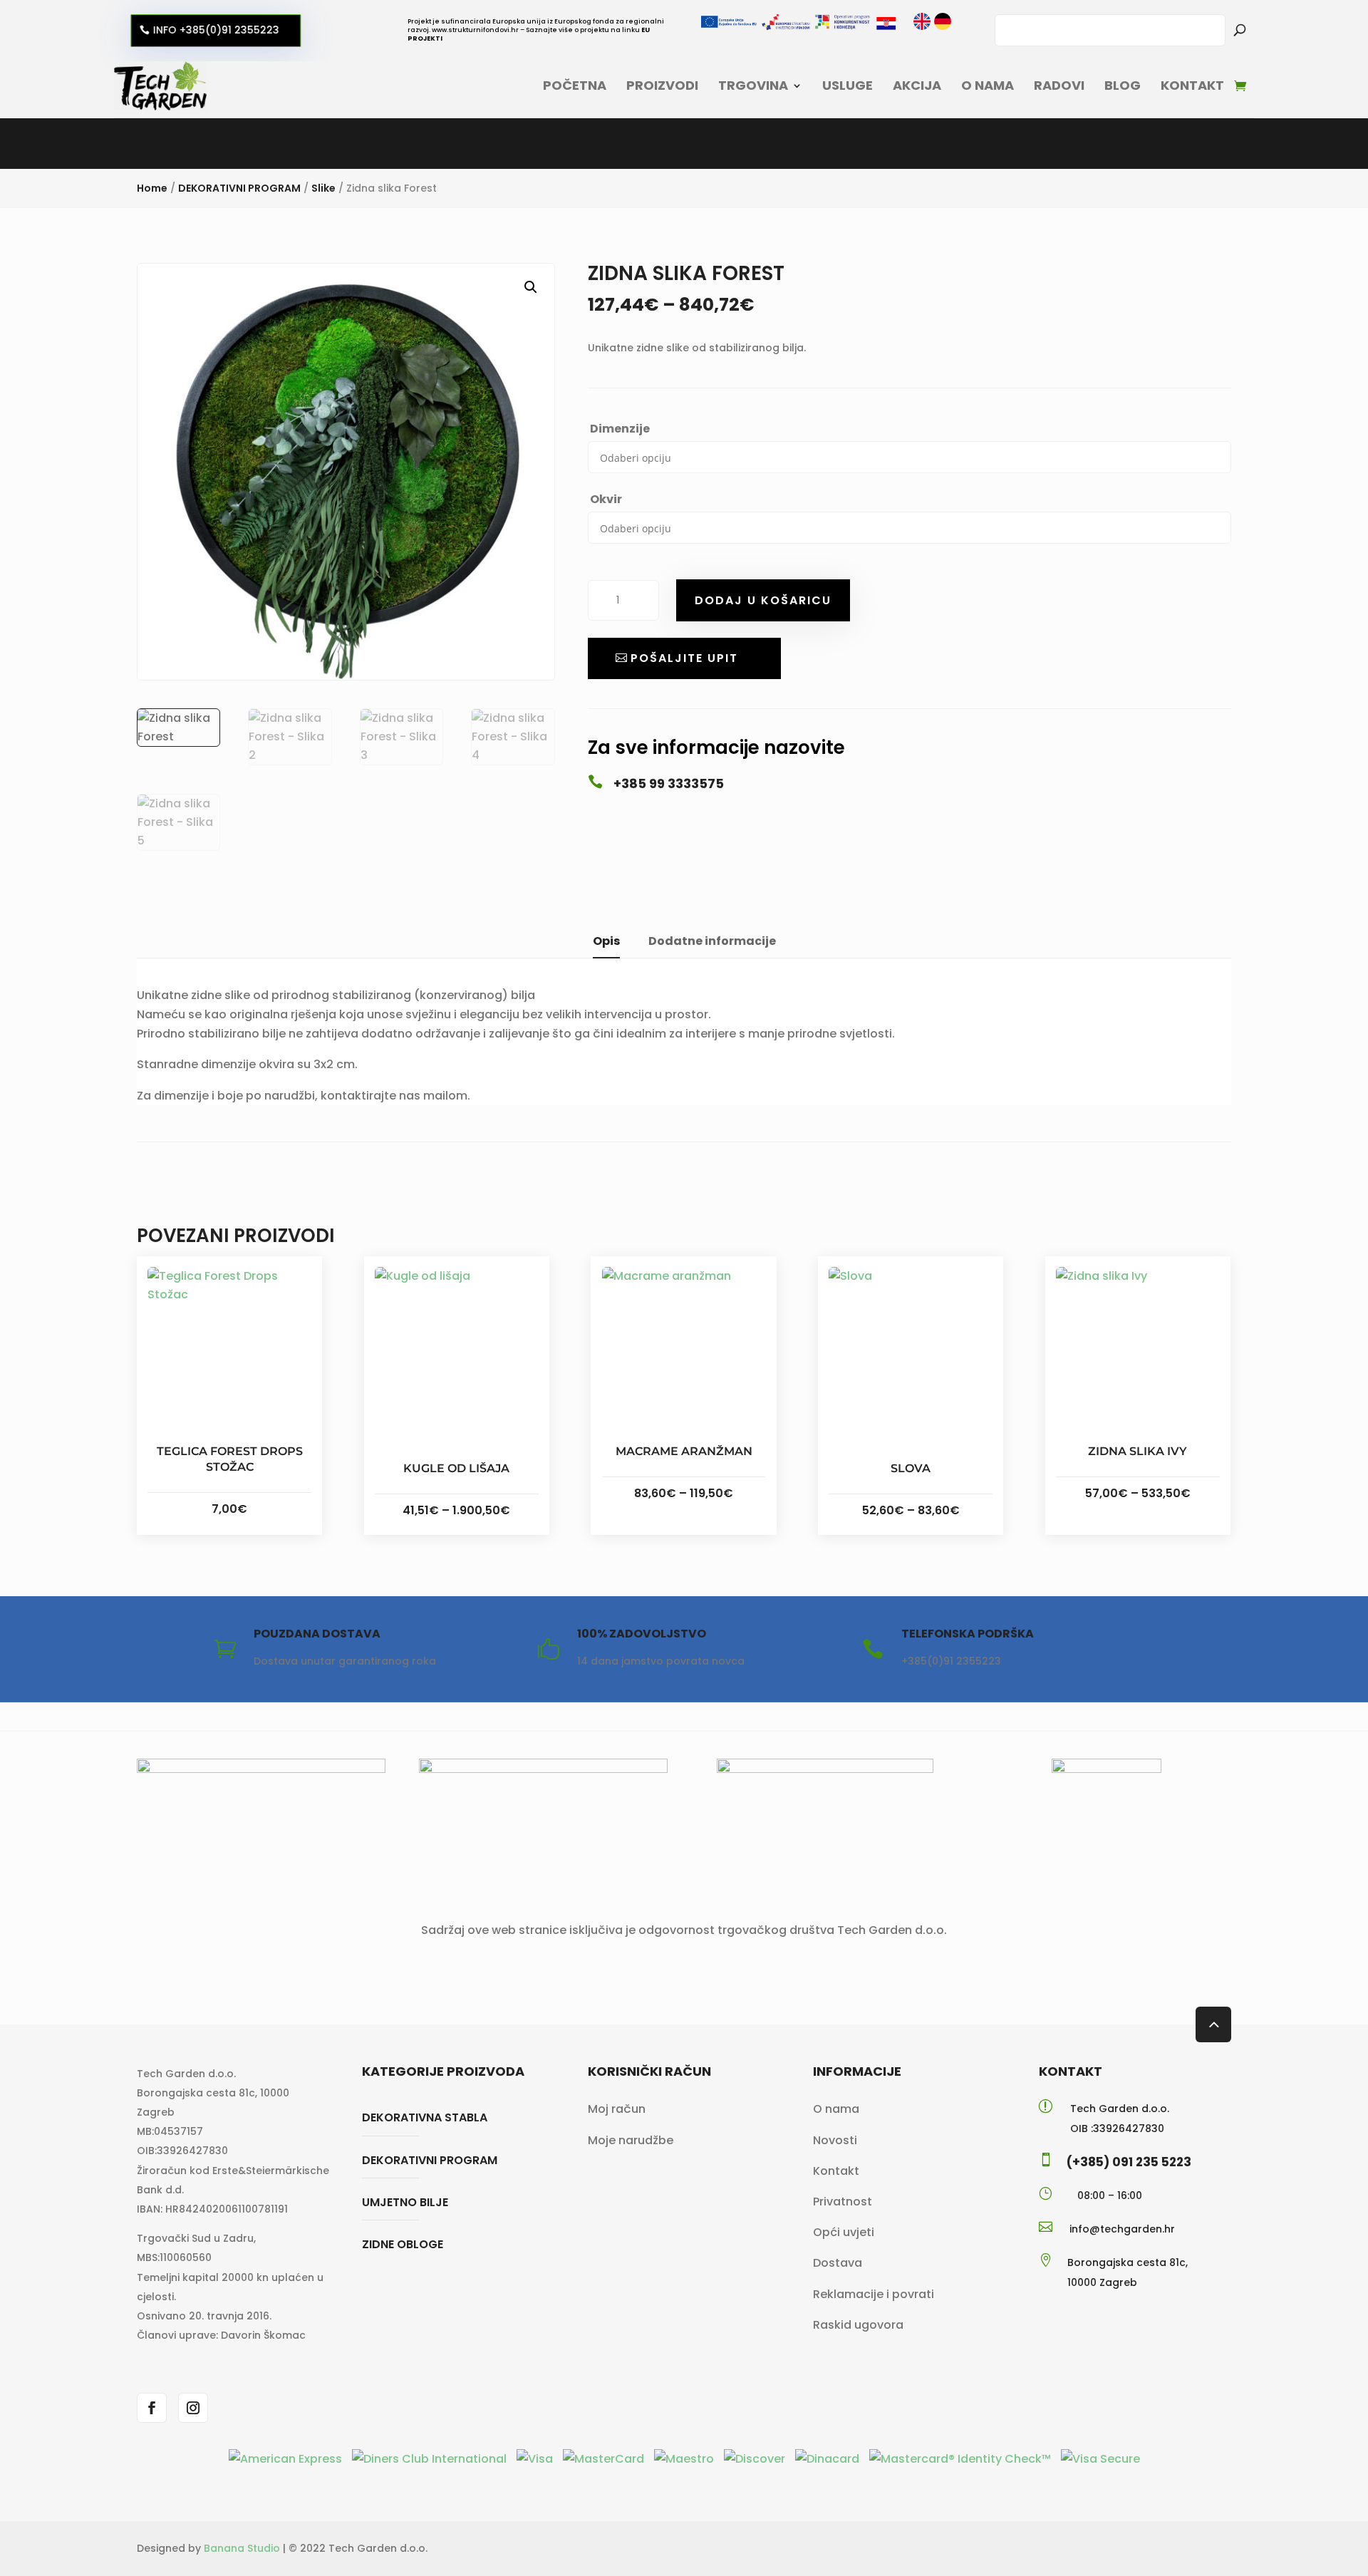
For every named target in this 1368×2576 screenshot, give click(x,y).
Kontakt (1192, 85)
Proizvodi (662, 85)
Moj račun (617, 2109)
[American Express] (287, 2459)
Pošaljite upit (684, 658)
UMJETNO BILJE (405, 2202)
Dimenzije (620, 429)
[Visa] (536, 2459)
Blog (1123, 85)
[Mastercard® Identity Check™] (962, 2459)
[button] (531, 287)
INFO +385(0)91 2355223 (213, 30)
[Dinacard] (829, 2459)
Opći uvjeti (844, 2232)
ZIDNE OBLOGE (403, 2244)
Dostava (838, 2263)
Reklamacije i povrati (874, 2294)
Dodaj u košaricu (763, 600)
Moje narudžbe (631, 2140)
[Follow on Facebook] (152, 2408)
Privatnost (843, 2202)
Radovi (1059, 85)
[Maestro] (685, 2459)
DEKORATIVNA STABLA (425, 2117)
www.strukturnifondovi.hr (475, 30)
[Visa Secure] (1100, 2459)
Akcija (917, 85)
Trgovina (753, 85)
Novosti (835, 2140)
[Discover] (756, 2459)
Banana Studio (242, 2548)
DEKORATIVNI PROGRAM (239, 188)
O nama (988, 85)
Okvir (606, 499)
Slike (323, 188)
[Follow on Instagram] (193, 2408)
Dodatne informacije (712, 941)
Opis (606, 941)
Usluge (848, 85)
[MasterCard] (605, 2459)
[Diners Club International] (431, 2459)
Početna (575, 85)
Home (152, 188)
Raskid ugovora (858, 2325)
